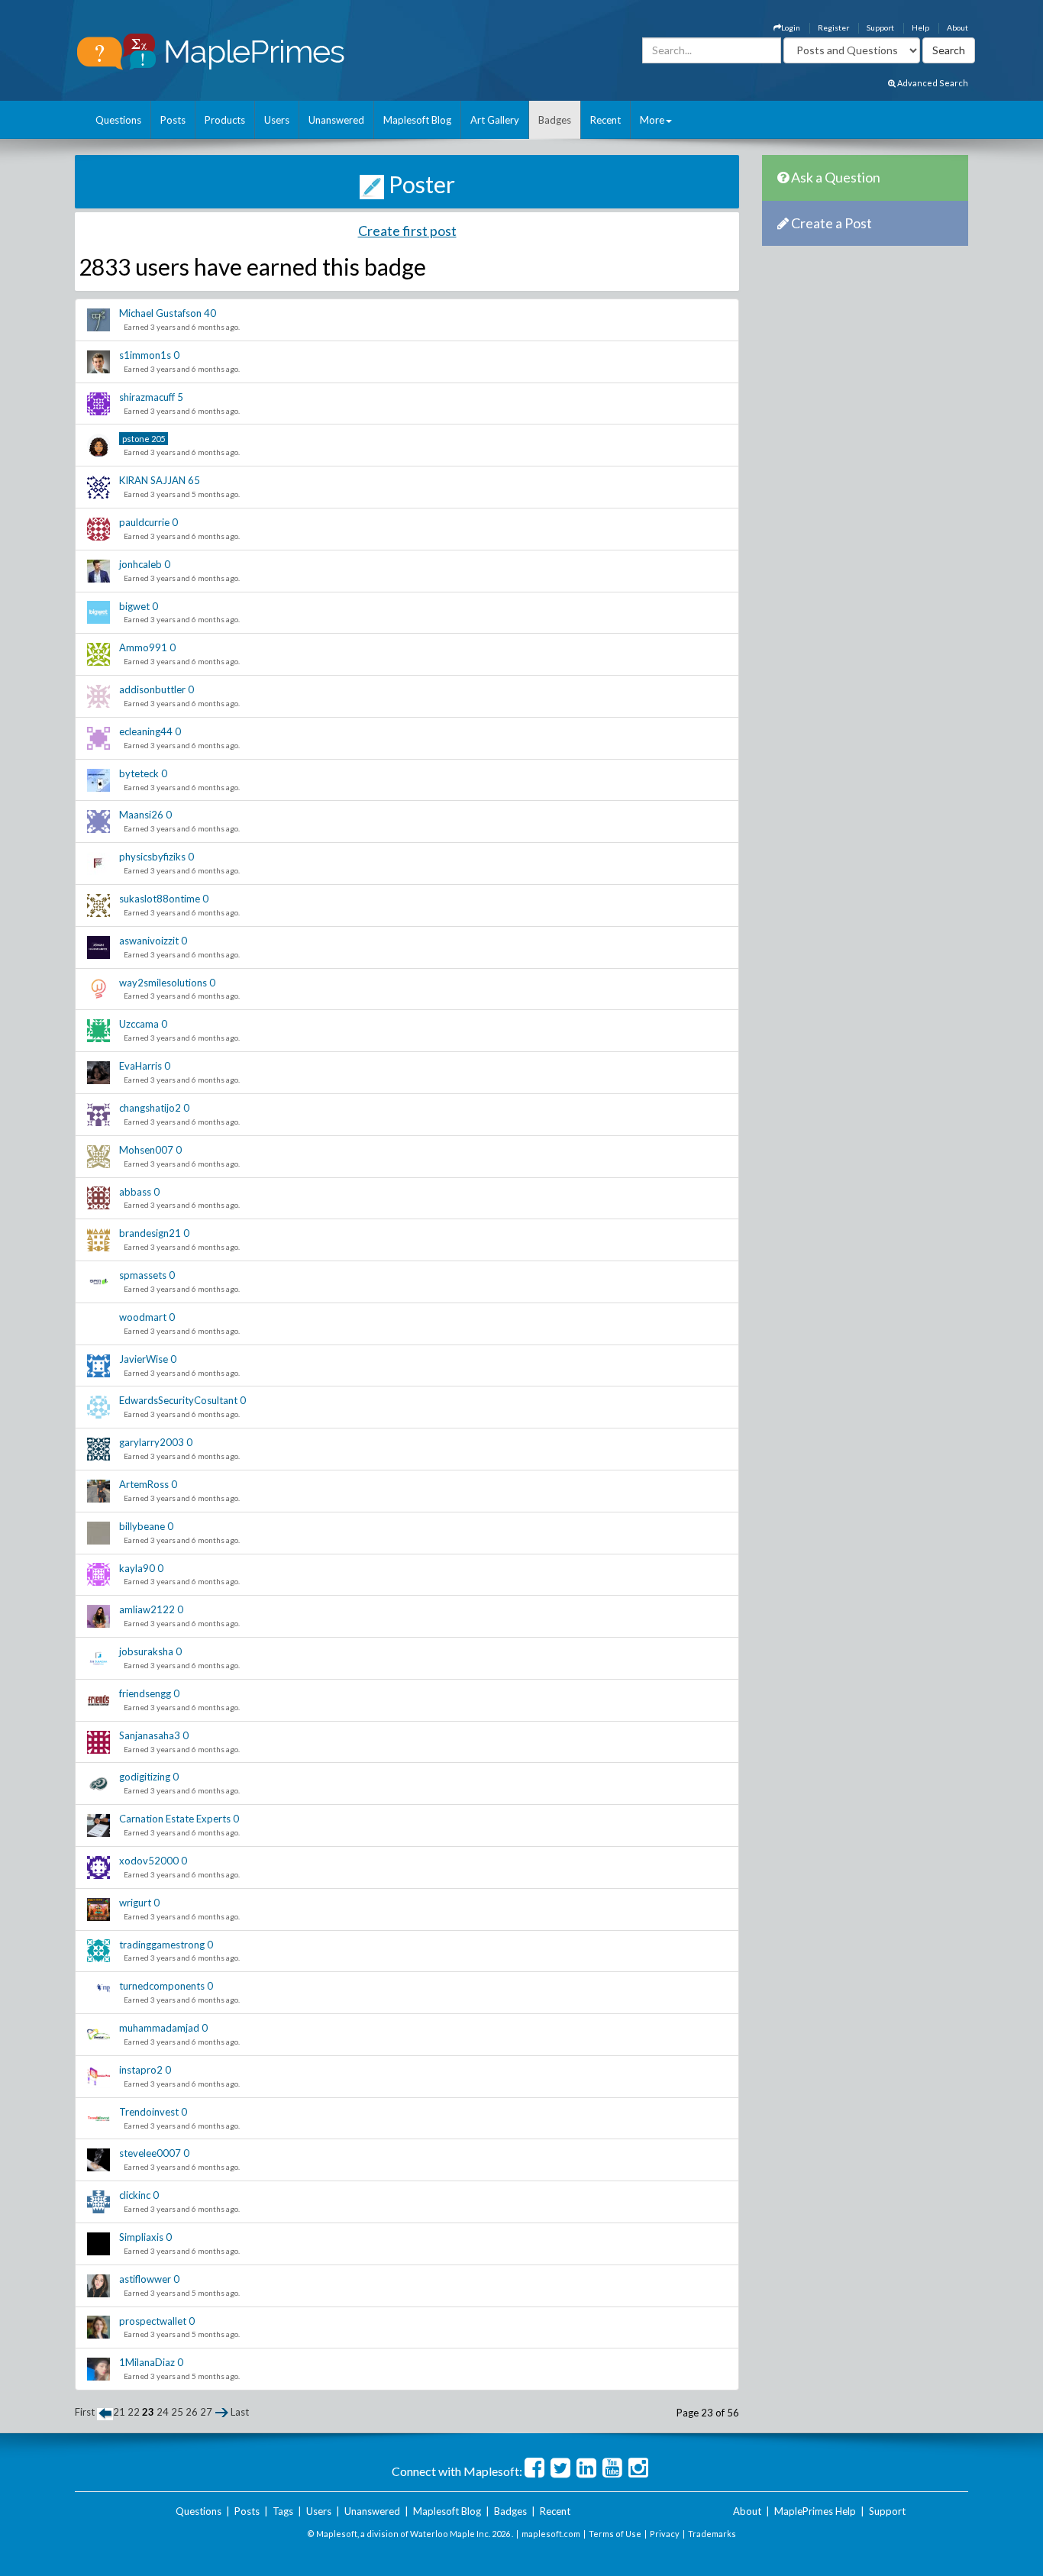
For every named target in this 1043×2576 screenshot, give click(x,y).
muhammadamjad (159, 2028)
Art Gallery (495, 120)
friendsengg (145, 1693)
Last (240, 2412)
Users (277, 120)
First (85, 2412)
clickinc (135, 2195)
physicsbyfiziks (152, 857)
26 (192, 2412)
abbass (135, 1192)
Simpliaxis (141, 2237)
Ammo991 (143, 647)
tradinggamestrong (162, 1945)
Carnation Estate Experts (175, 1819)
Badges (555, 120)
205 (158, 439)
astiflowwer (145, 2279)
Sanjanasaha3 (150, 1735)
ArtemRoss (144, 1484)
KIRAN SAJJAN (152, 480)
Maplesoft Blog (417, 120)
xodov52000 (149, 1861)
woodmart (143, 1317)
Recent (605, 120)
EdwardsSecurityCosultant (178, 1400)
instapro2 (141, 2070)
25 (177, 2412)
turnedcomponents (162, 1986)
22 (134, 2412)
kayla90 (137, 1568)
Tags (283, 2511)
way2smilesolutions (163, 983)
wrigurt (135, 1903)
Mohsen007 (146, 1150)
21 (119, 2412)
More (652, 120)
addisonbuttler (152, 689)
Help (920, 27)
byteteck (139, 773)
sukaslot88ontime (160, 899)
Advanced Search (932, 83)
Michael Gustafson (160, 313)
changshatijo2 (150, 1108)
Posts (173, 120)
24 (163, 2412)
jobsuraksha (146, 1651)
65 (194, 480)
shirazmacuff (147, 397)
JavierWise (144, 1359)
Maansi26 (141, 815)
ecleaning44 (146, 731)
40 (210, 313)
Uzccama (139, 1024)
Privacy (665, 2534)
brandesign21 (150, 1233)
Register (833, 27)
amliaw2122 (147, 1609)
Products (225, 120)
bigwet (134, 606)
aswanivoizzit (149, 941)
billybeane (142, 1526)
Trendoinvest (149, 2112)
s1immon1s (145, 355)
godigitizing (145, 1777)
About (957, 27)
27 (206, 2412)
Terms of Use (615, 2534)
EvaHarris (140, 1066)
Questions (118, 120)
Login (791, 27)
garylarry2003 (152, 1442)
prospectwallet (153, 2321)
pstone (136, 439)
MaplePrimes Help (815, 2511)
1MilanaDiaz (147, 2362)
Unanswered (336, 120)
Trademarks (712, 2534)
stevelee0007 (150, 2153)
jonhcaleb (140, 564)
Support (880, 27)
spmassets (143, 1275)
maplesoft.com (551, 2534)
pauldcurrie (144, 522)
